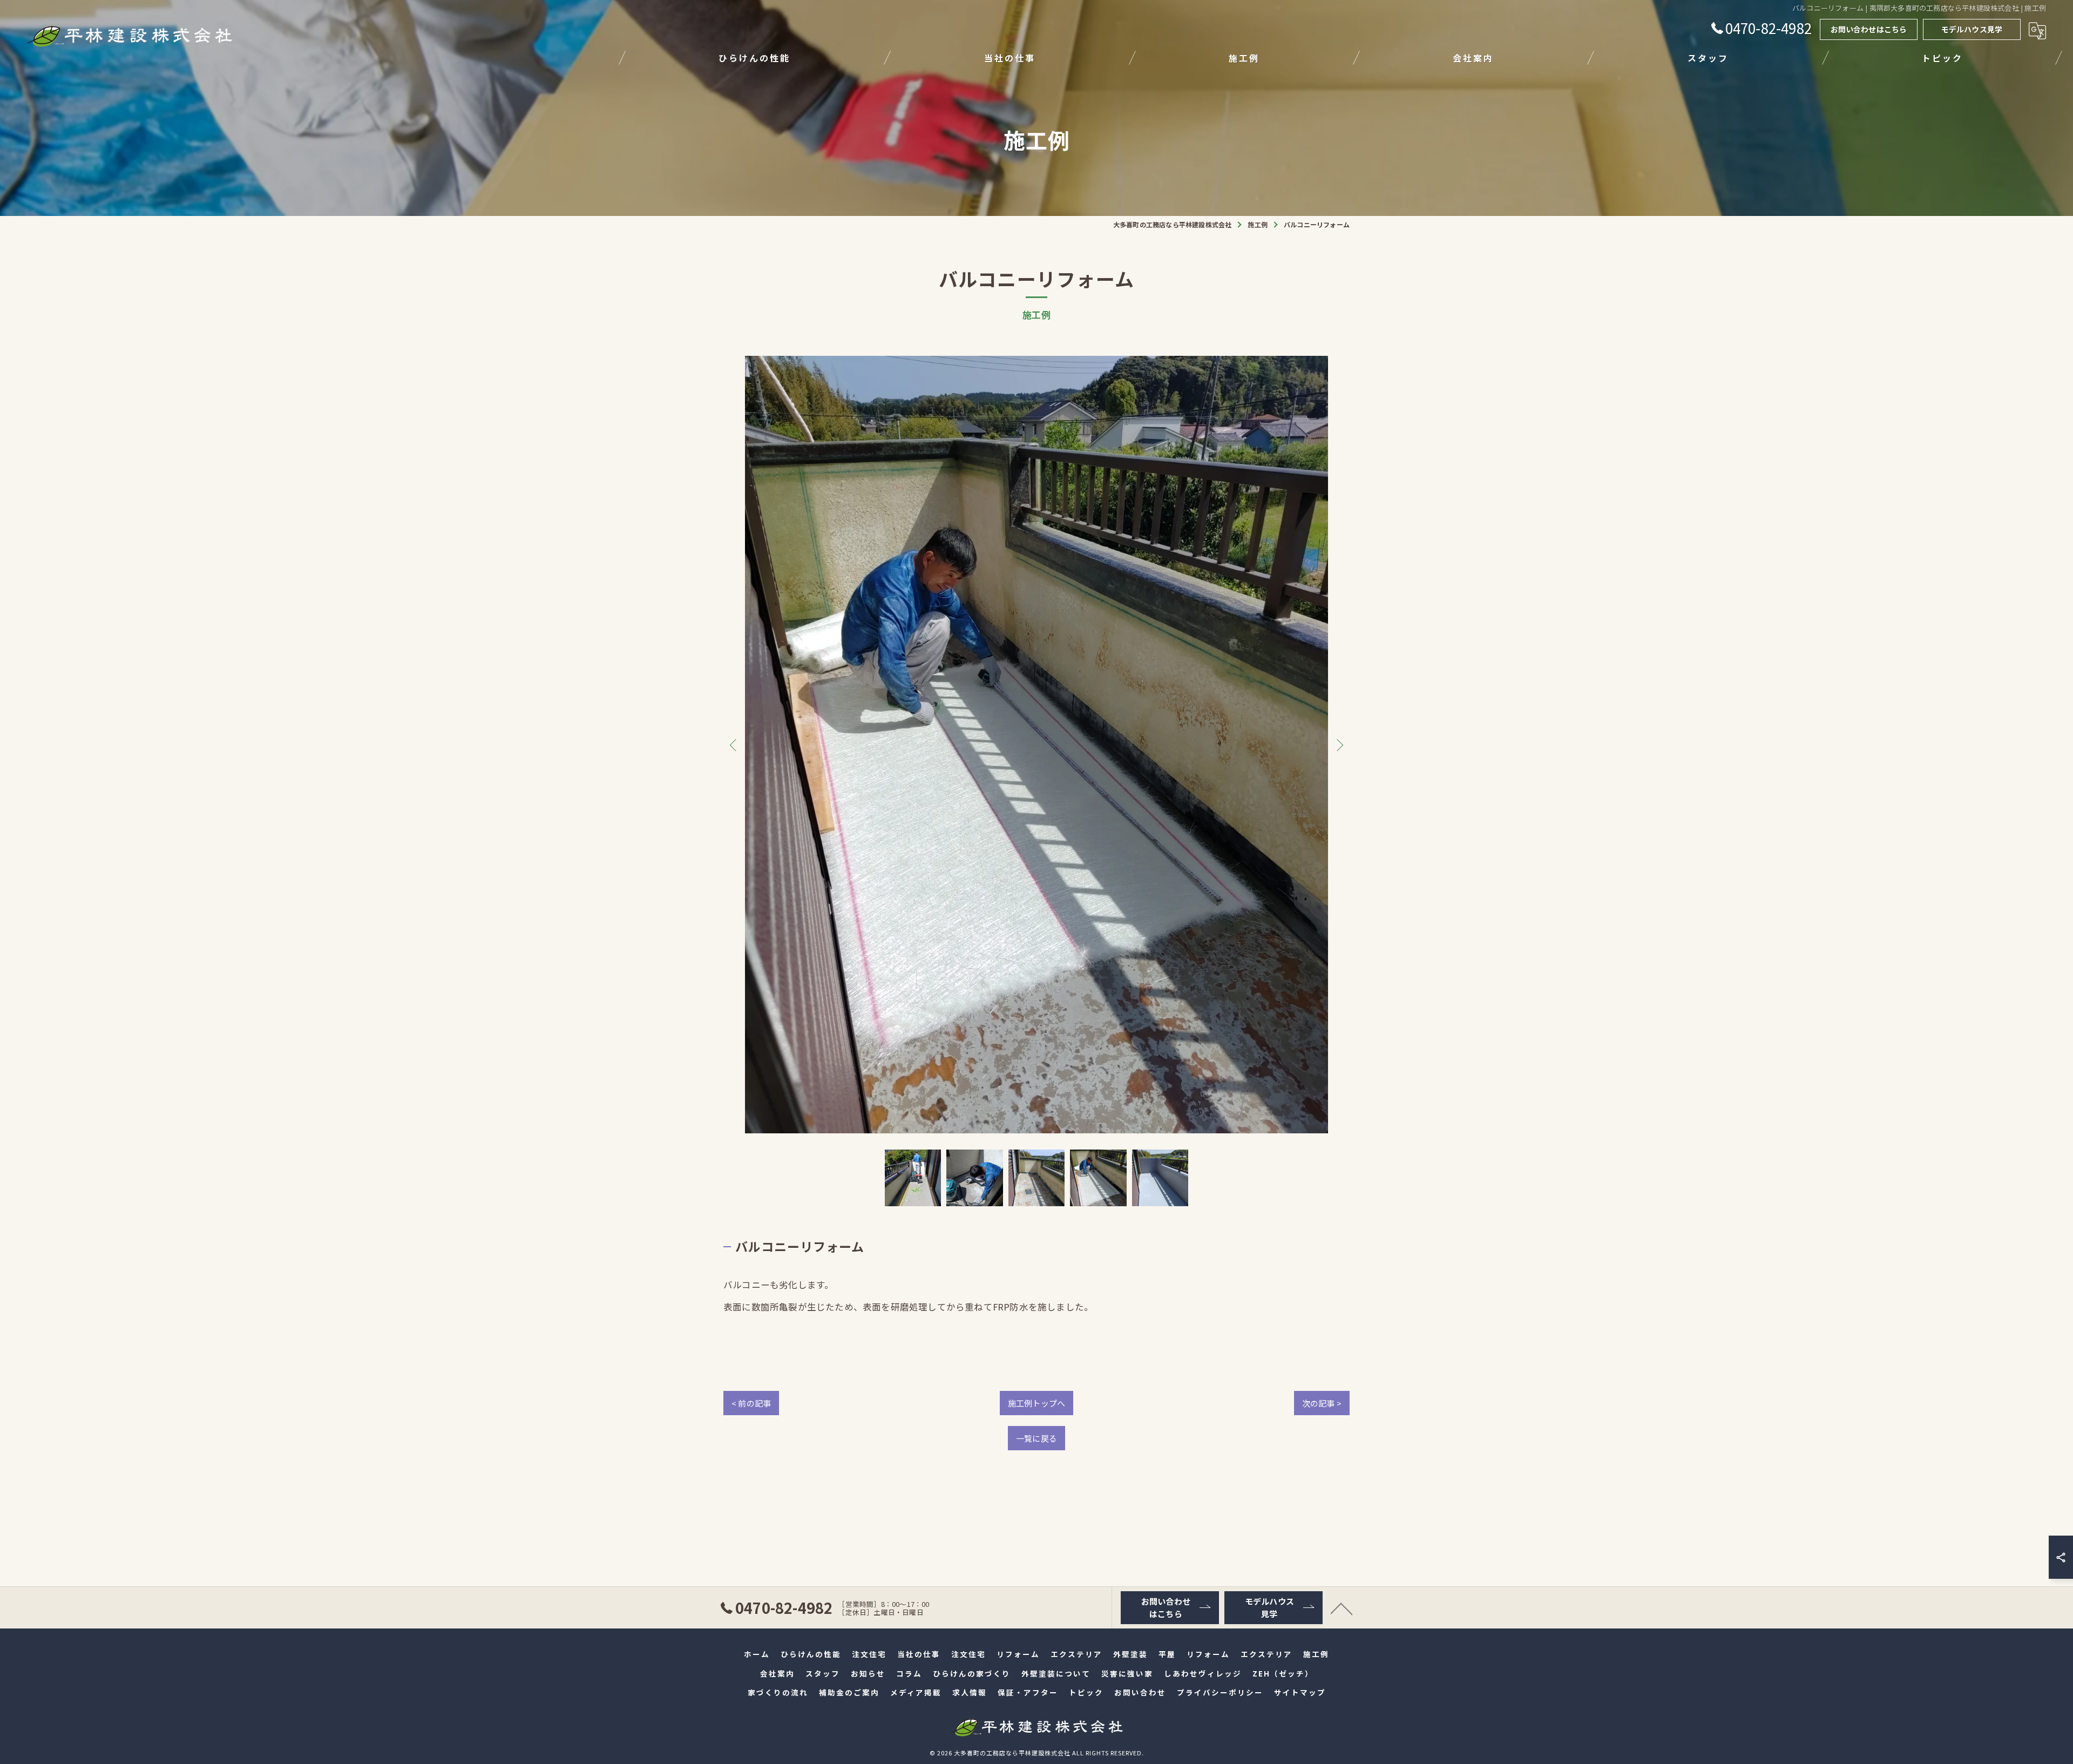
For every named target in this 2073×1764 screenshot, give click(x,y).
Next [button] (1338, 745)
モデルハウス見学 (1972, 29)
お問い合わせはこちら (1869, 29)
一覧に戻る (1036, 1438)
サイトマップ (1300, 1692)
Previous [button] (735, 745)
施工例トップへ (1036, 1403)
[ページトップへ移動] (1342, 1608)
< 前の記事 (751, 1403)
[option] (1036, 745)
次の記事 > (1322, 1403)
